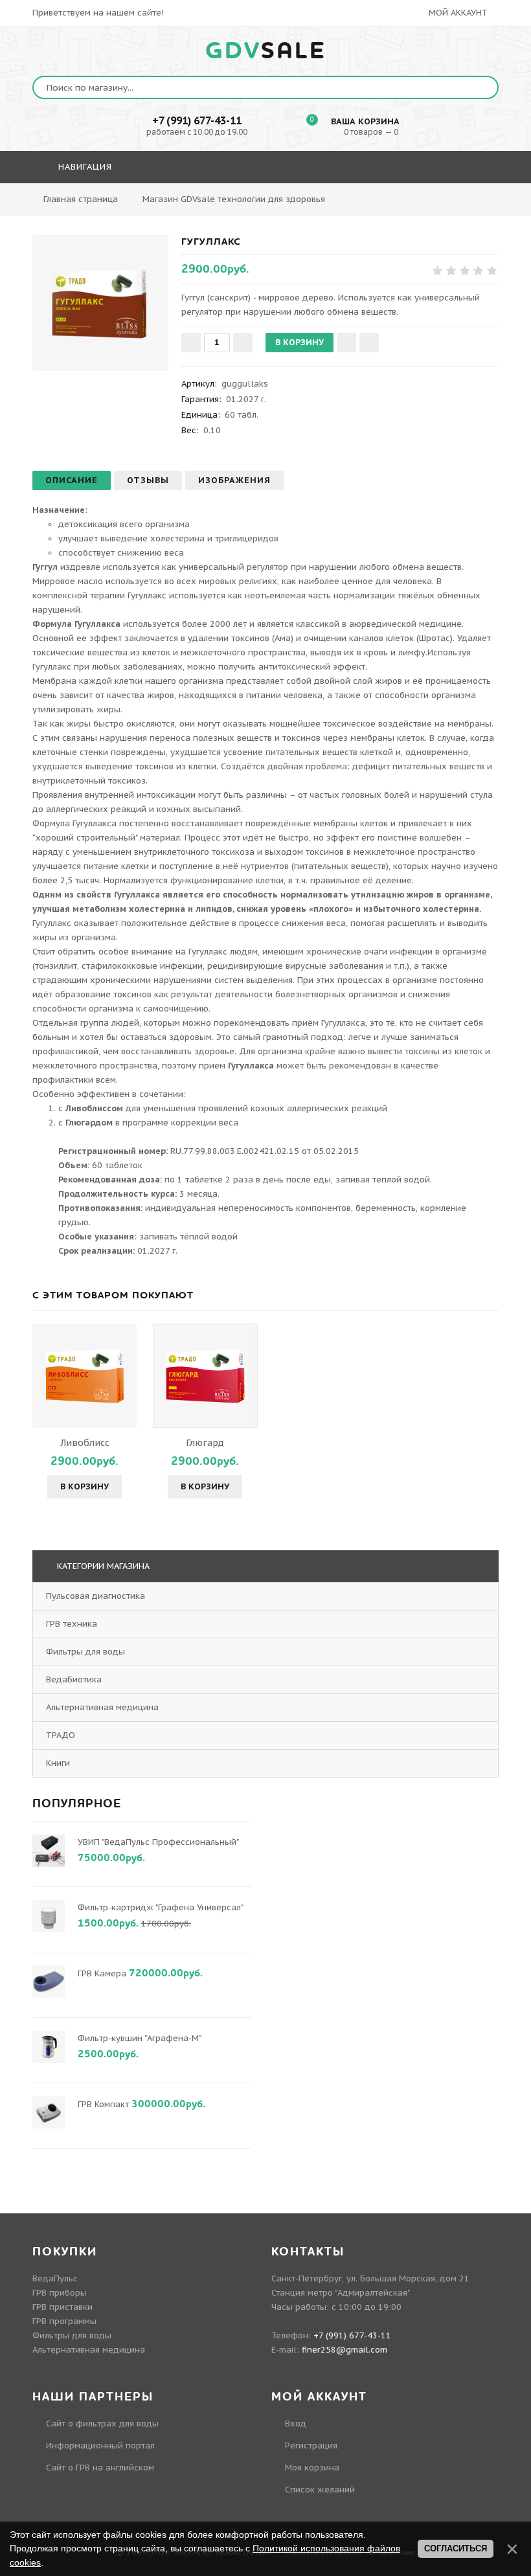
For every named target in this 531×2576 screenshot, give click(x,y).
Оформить (362, 204)
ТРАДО (61, 1735)
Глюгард (205, 1443)
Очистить (432, 204)
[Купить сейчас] (369, 343)
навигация (84, 167)
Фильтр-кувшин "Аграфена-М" (139, 2038)
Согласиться (456, 2548)
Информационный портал (100, 2446)
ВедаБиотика (74, 1679)
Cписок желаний (320, 2490)
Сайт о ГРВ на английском (100, 2468)
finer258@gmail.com (345, 2350)
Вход (296, 2423)
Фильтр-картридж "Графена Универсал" (160, 1907)
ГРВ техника (72, 1624)
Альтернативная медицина (102, 1707)
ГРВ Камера (102, 1973)
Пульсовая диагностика (96, 1596)
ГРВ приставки (62, 2307)
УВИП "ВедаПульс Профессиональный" (158, 1842)
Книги (58, 1763)
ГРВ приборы (60, 2293)
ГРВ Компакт (103, 2104)
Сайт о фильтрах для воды (102, 2423)
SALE (266, 51)
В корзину (85, 1486)
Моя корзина (312, 2468)
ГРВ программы (64, 2321)
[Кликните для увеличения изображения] (100, 303)
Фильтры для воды (85, 1652)
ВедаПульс (55, 2278)
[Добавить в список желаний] (346, 343)
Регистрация (311, 2446)
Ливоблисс (85, 1443)
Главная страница (81, 199)
